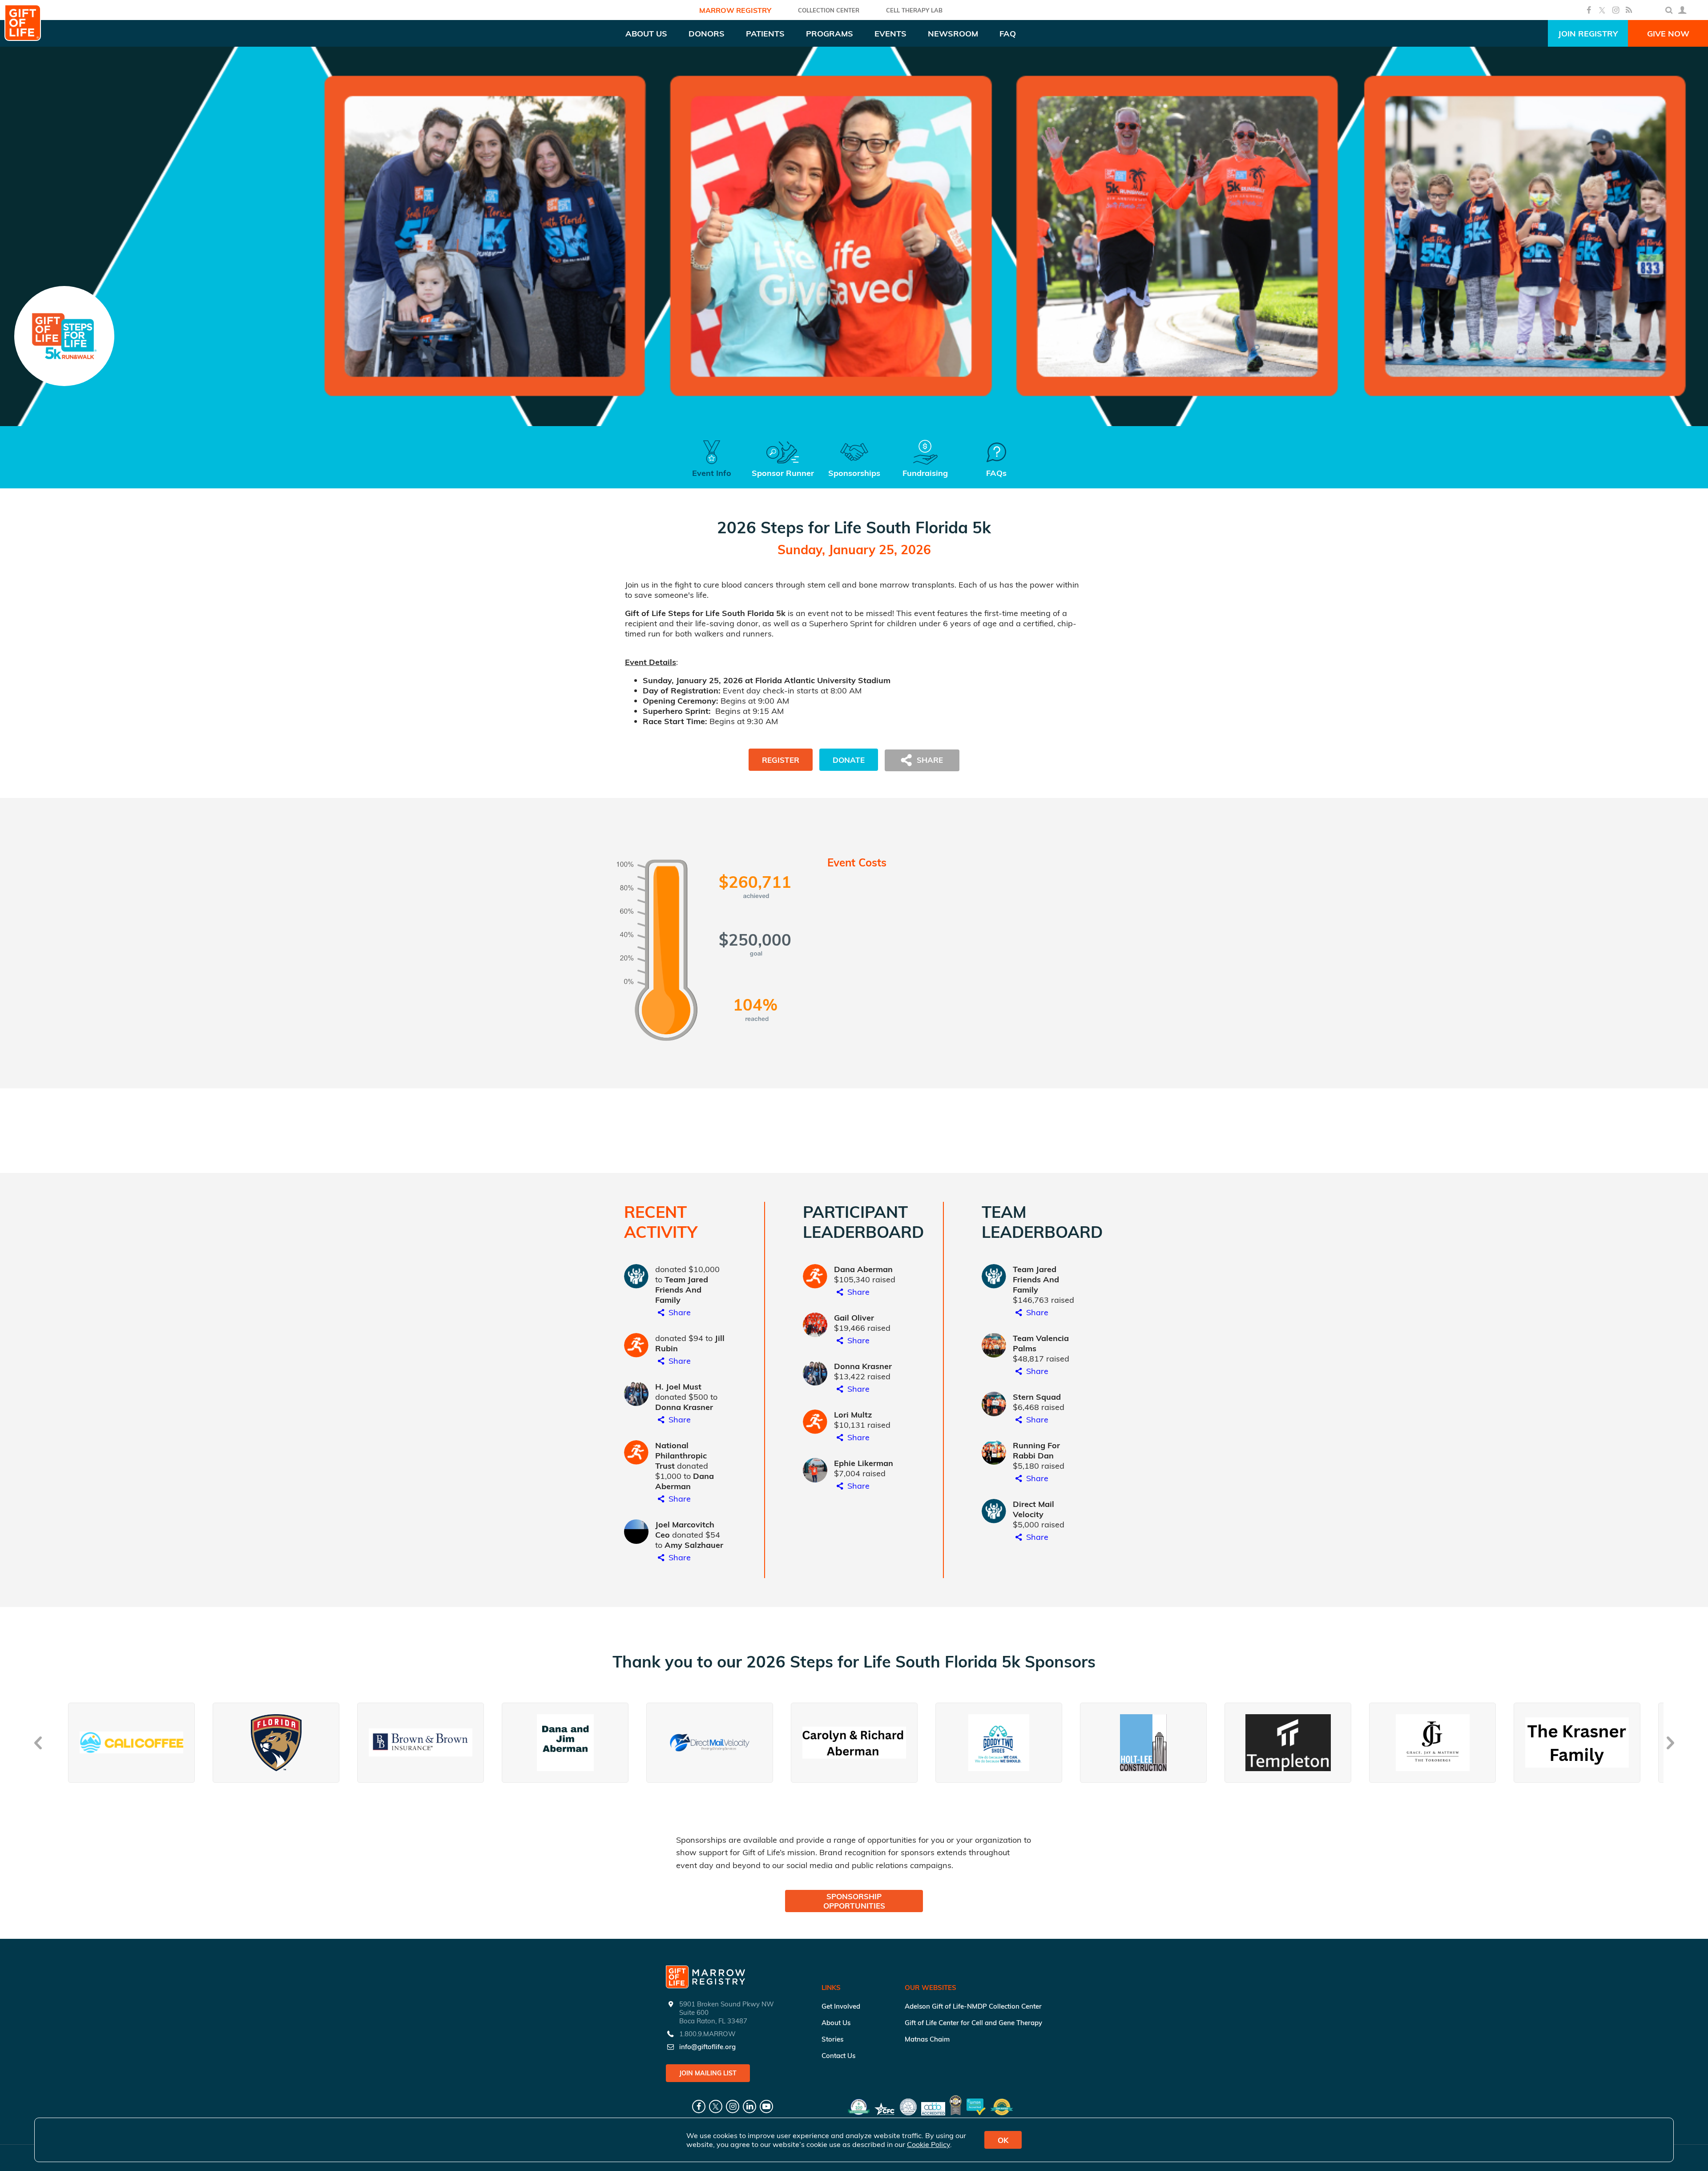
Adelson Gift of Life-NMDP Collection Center (973, 2006)
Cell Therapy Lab (914, 10)
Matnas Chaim (927, 2039)
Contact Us (838, 2056)
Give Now (1668, 34)
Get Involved (841, 2006)
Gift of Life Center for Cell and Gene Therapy (973, 2023)
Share (679, 1312)
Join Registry (1588, 34)
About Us (836, 2023)
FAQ (1008, 34)
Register (781, 760)
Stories (832, 2039)
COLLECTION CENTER (829, 10)
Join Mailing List (708, 2073)
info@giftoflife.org (707, 2047)
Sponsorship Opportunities (854, 1901)
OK (1003, 2140)
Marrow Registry (735, 10)
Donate (849, 760)
